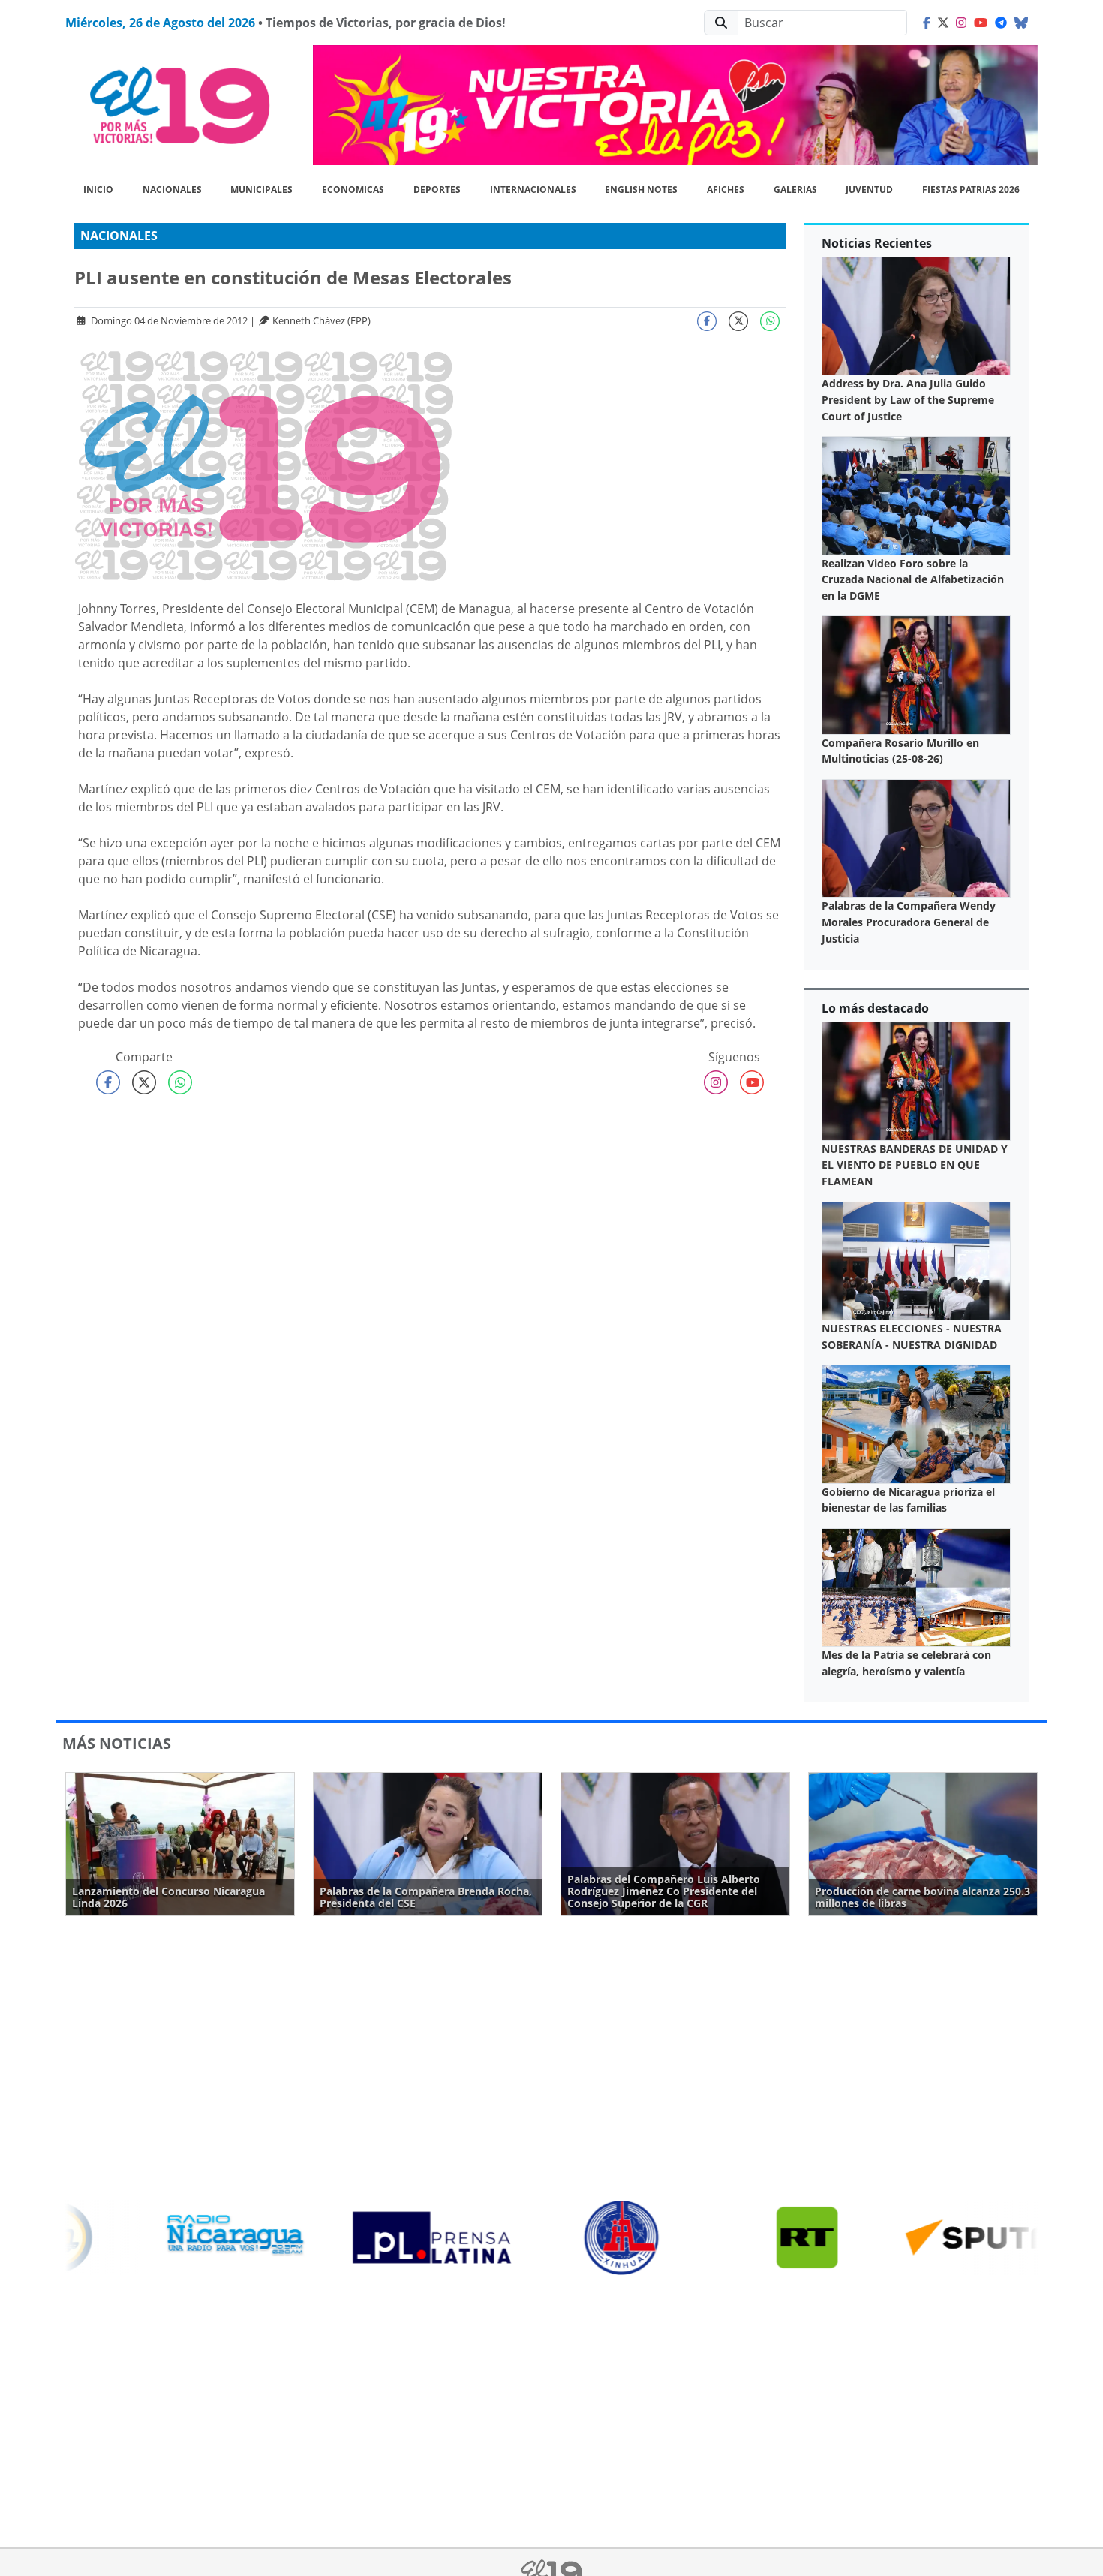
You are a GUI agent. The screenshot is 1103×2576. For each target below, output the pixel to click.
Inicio (98, 190)
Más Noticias (117, 1743)
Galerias (795, 190)
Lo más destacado (875, 1008)
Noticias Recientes (877, 243)
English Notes (641, 190)
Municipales (261, 190)
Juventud (869, 190)
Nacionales (172, 190)
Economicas (353, 190)
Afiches (726, 190)
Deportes (437, 190)
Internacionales (533, 190)
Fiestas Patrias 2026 (971, 190)
